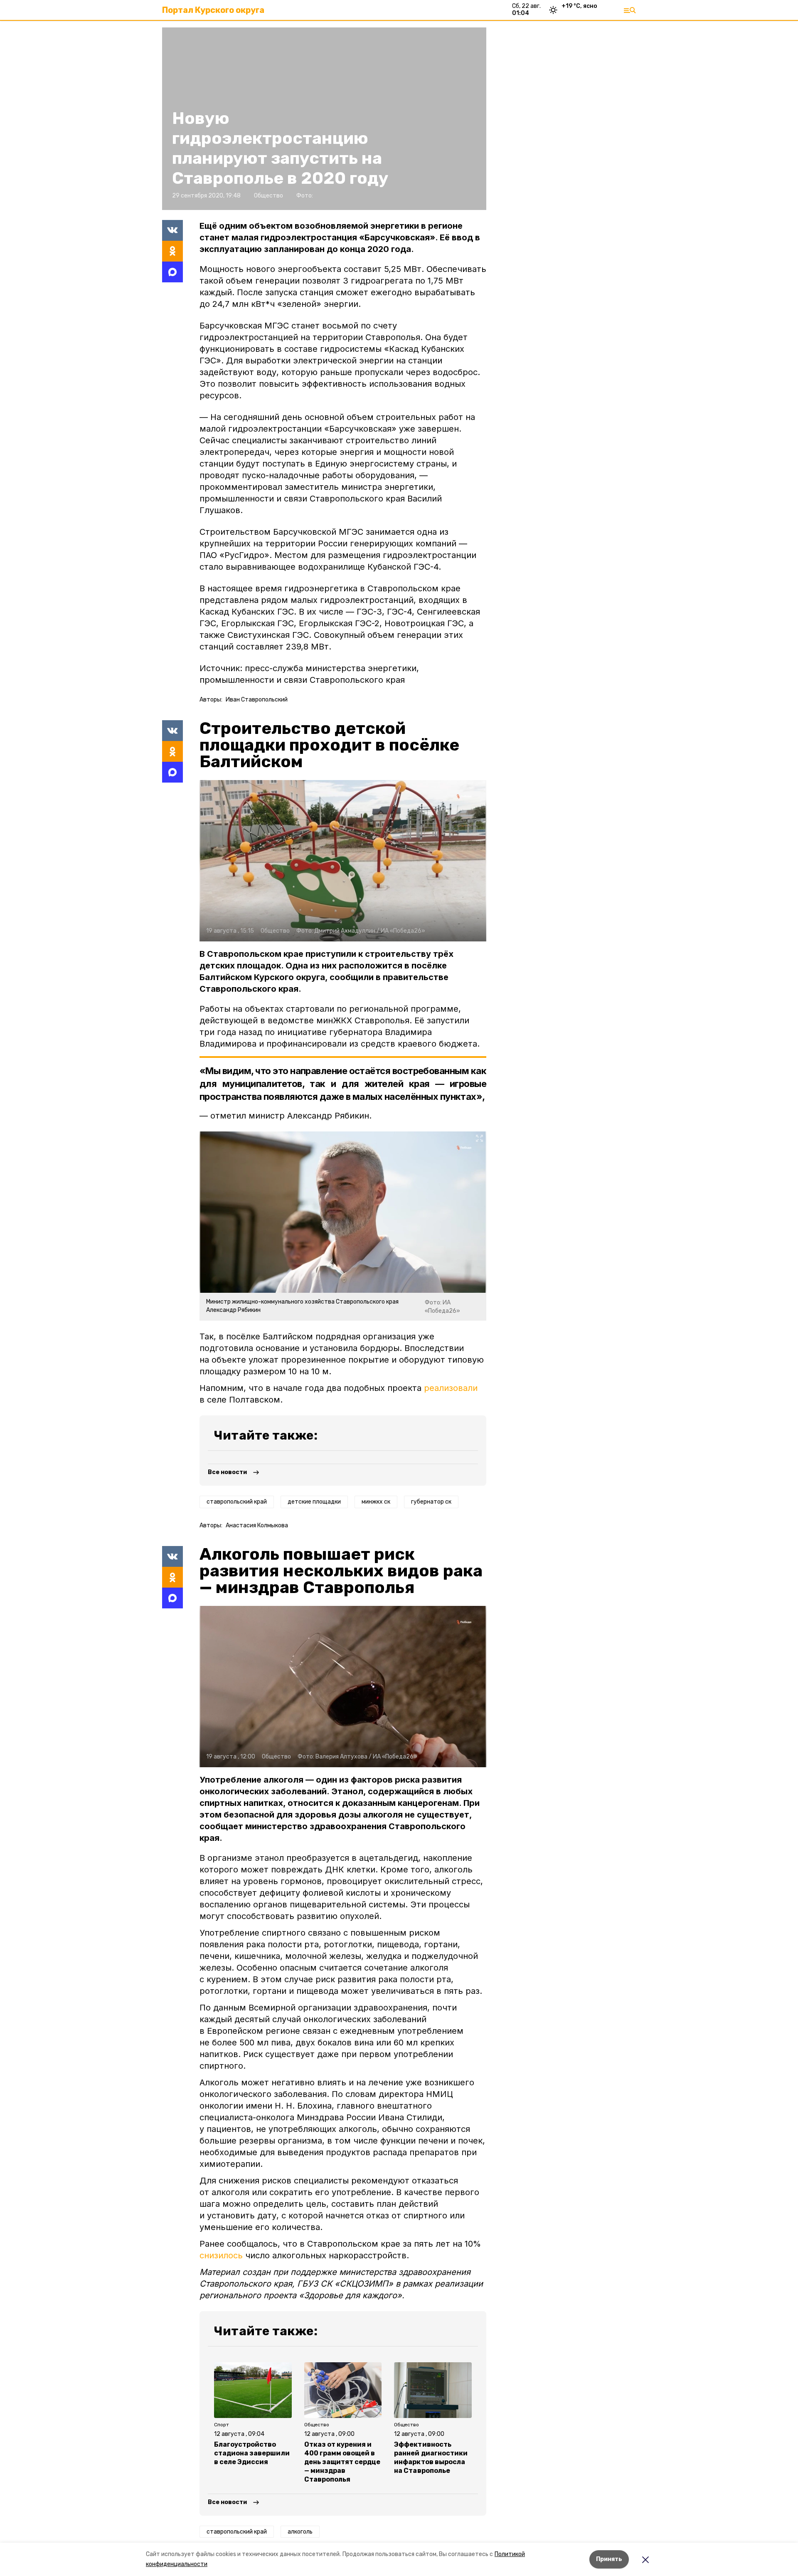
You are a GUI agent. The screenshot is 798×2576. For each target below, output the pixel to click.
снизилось (221, 2255)
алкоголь (300, 2532)
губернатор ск (431, 1502)
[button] (343, 861)
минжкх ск (376, 1502)
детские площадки (314, 1502)
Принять (609, 2559)
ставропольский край (237, 1502)
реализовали (451, 1388)
